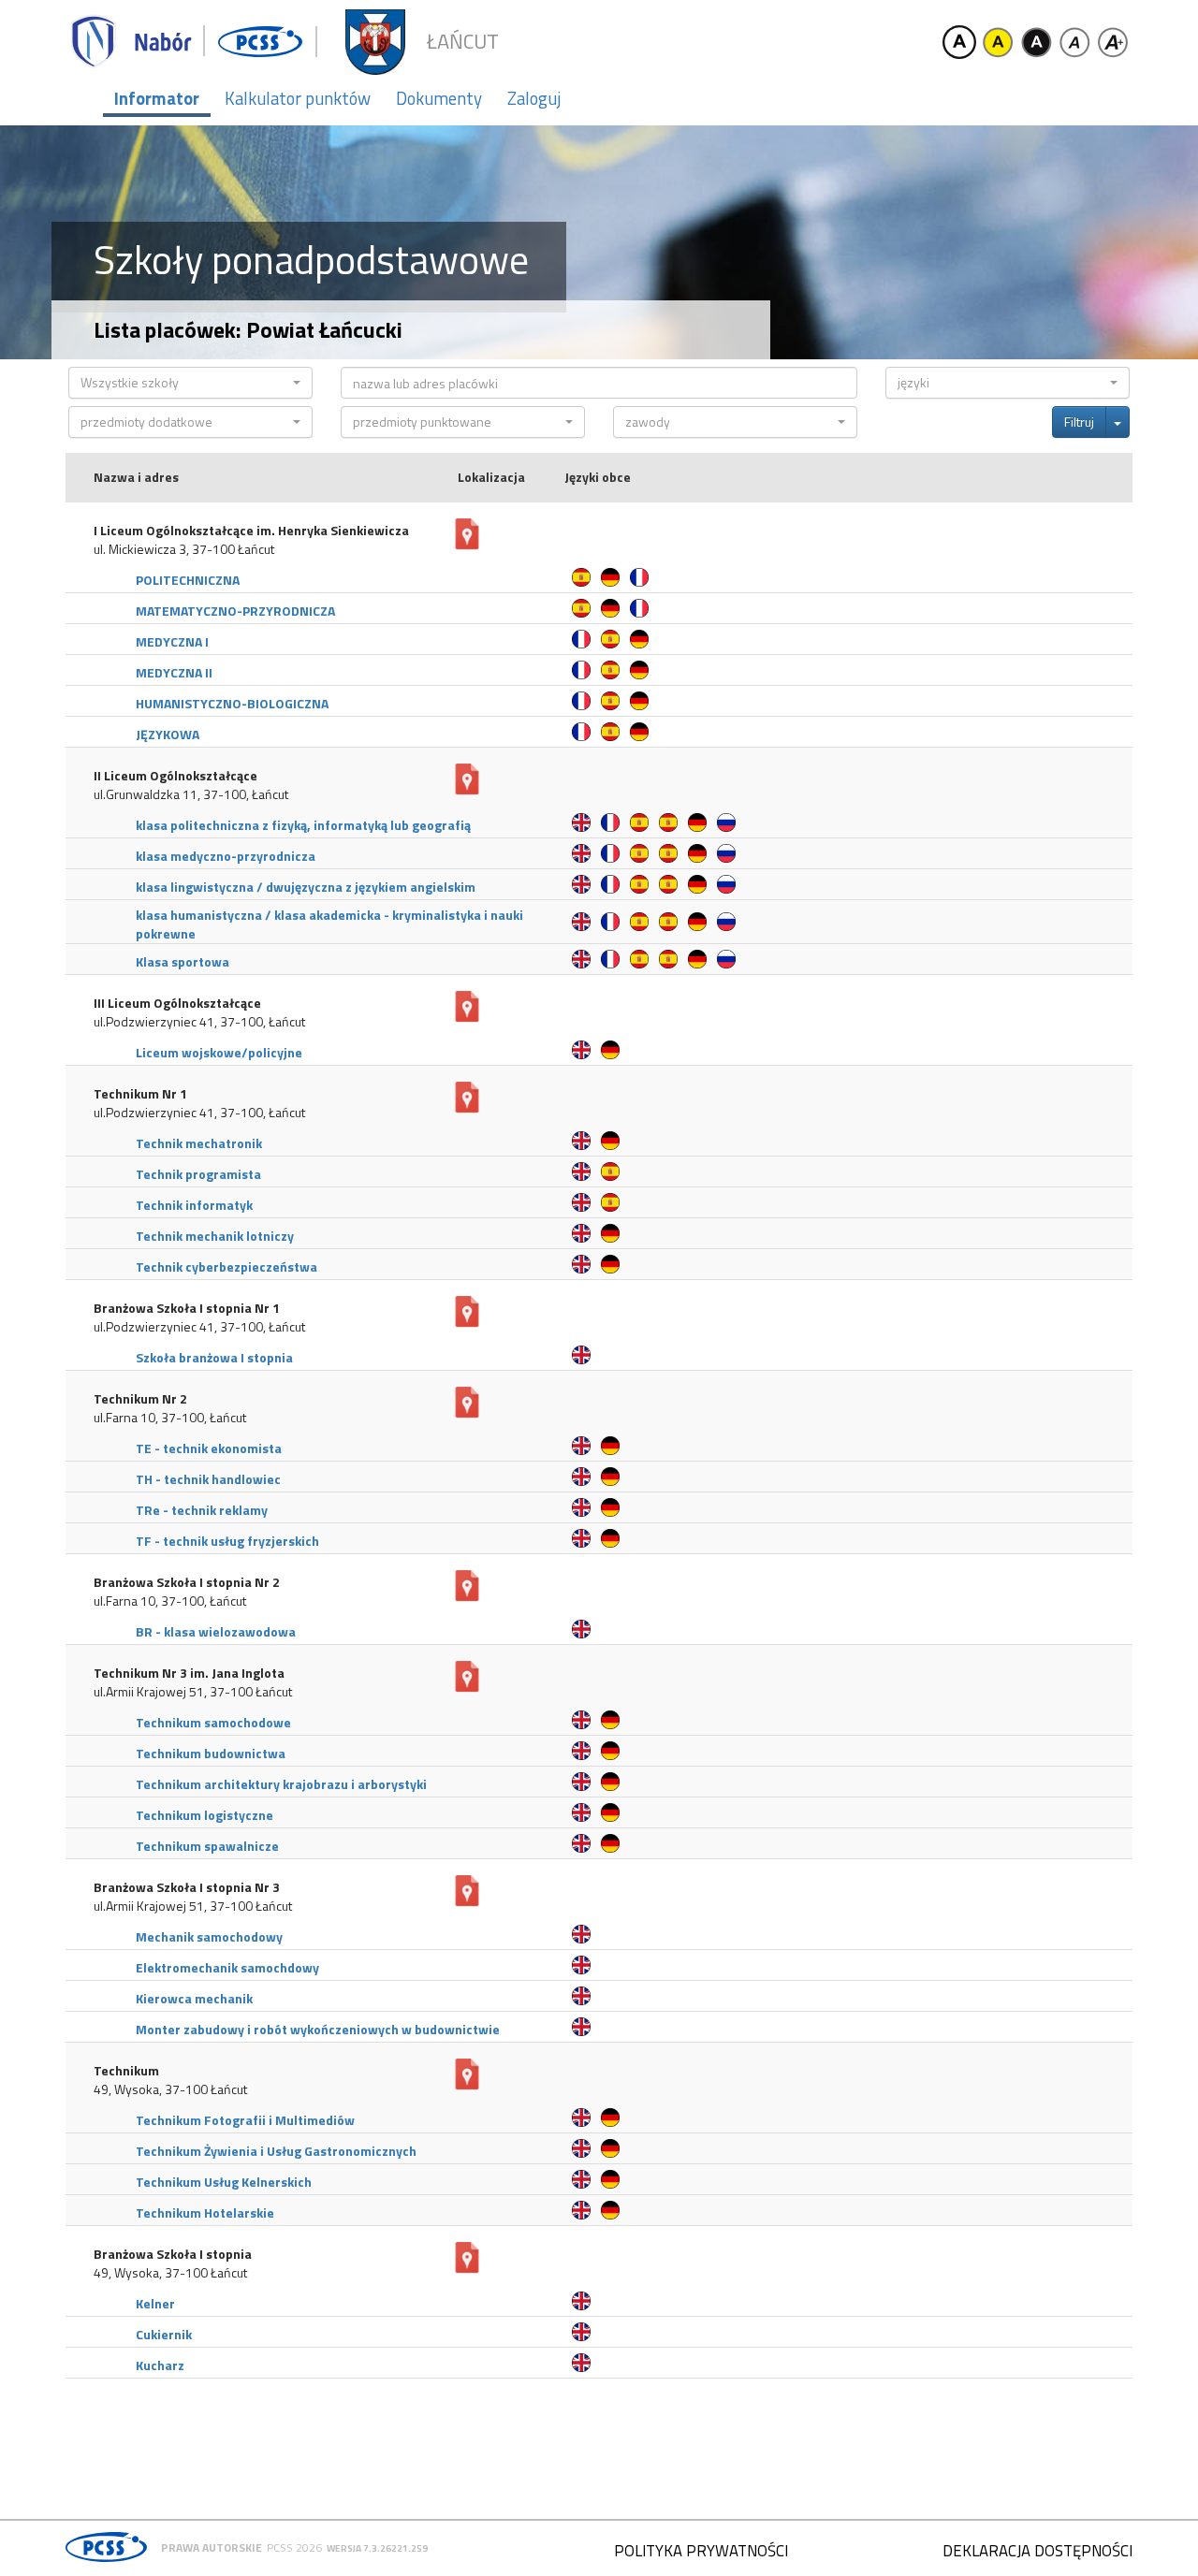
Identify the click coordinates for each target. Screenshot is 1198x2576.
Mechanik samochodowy (209, 1936)
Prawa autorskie (212, 2547)
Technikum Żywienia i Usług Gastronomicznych (276, 2151)
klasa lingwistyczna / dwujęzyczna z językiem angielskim (306, 887)
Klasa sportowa (183, 961)
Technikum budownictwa (211, 1753)
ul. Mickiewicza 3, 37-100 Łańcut (184, 549)
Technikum (126, 2071)
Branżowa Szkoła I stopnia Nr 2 (187, 1582)
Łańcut (463, 42)
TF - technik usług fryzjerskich (227, 1541)
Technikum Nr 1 (140, 1094)
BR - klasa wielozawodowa (216, 1631)
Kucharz (160, 2365)
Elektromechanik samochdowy (227, 1967)
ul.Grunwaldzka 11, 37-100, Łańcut (191, 794)
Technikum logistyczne (205, 1815)
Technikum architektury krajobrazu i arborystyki (281, 1784)
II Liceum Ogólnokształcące (175, 776)
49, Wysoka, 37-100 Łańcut (170, 2089)
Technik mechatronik (199, 1143)
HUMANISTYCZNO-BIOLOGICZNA (232, 703)
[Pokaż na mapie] (467, 534)
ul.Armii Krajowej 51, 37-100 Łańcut (193, 1692)
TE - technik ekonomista (209, 1448)
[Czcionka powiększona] (1113, 42)
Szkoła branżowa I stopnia (214, 1357)
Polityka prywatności (701, 2551)
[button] (190, 383)
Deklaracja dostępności (1037, 2551)
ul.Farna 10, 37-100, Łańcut (170, 1418)
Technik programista (198, 1174)
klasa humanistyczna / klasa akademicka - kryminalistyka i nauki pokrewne (329, 924)
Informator (157, 98)
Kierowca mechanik (194, 1998)
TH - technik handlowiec (208, 1479)
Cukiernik (164, 2334)
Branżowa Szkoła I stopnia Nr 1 (187, 1308)
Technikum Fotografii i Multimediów (245, 2120)
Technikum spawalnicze (207, 1846)
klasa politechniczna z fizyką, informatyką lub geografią (303, 825)
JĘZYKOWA (168, 734)
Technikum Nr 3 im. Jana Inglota (189, 1673)
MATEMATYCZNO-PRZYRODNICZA (235, 611)
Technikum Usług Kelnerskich (224, 2182)
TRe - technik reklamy (202, 1510)
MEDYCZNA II (174, 672)
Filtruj (1079, 422)
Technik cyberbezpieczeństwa (226, 1266)
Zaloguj (534, 98)
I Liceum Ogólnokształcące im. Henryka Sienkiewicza (251, 531)
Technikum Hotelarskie (205, 2212)
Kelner (155, 2303)
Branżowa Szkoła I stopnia (173, 2254)
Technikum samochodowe (213, 1722)
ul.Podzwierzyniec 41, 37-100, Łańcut (199, 1022)
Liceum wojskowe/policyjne (219, 1052)
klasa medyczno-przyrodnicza (226, 856)
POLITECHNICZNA (188, 580)
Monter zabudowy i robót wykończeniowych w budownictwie (318, 2029)
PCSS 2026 (294, 2547)
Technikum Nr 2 (140, 1399)
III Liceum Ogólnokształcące (177, 1003)
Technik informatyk (194, 1205)
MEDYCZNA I (172, 641)
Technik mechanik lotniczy (215, 1236)
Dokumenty (439, 98)
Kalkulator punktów (298, 98)
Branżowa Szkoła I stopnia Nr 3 (187, 1887)
